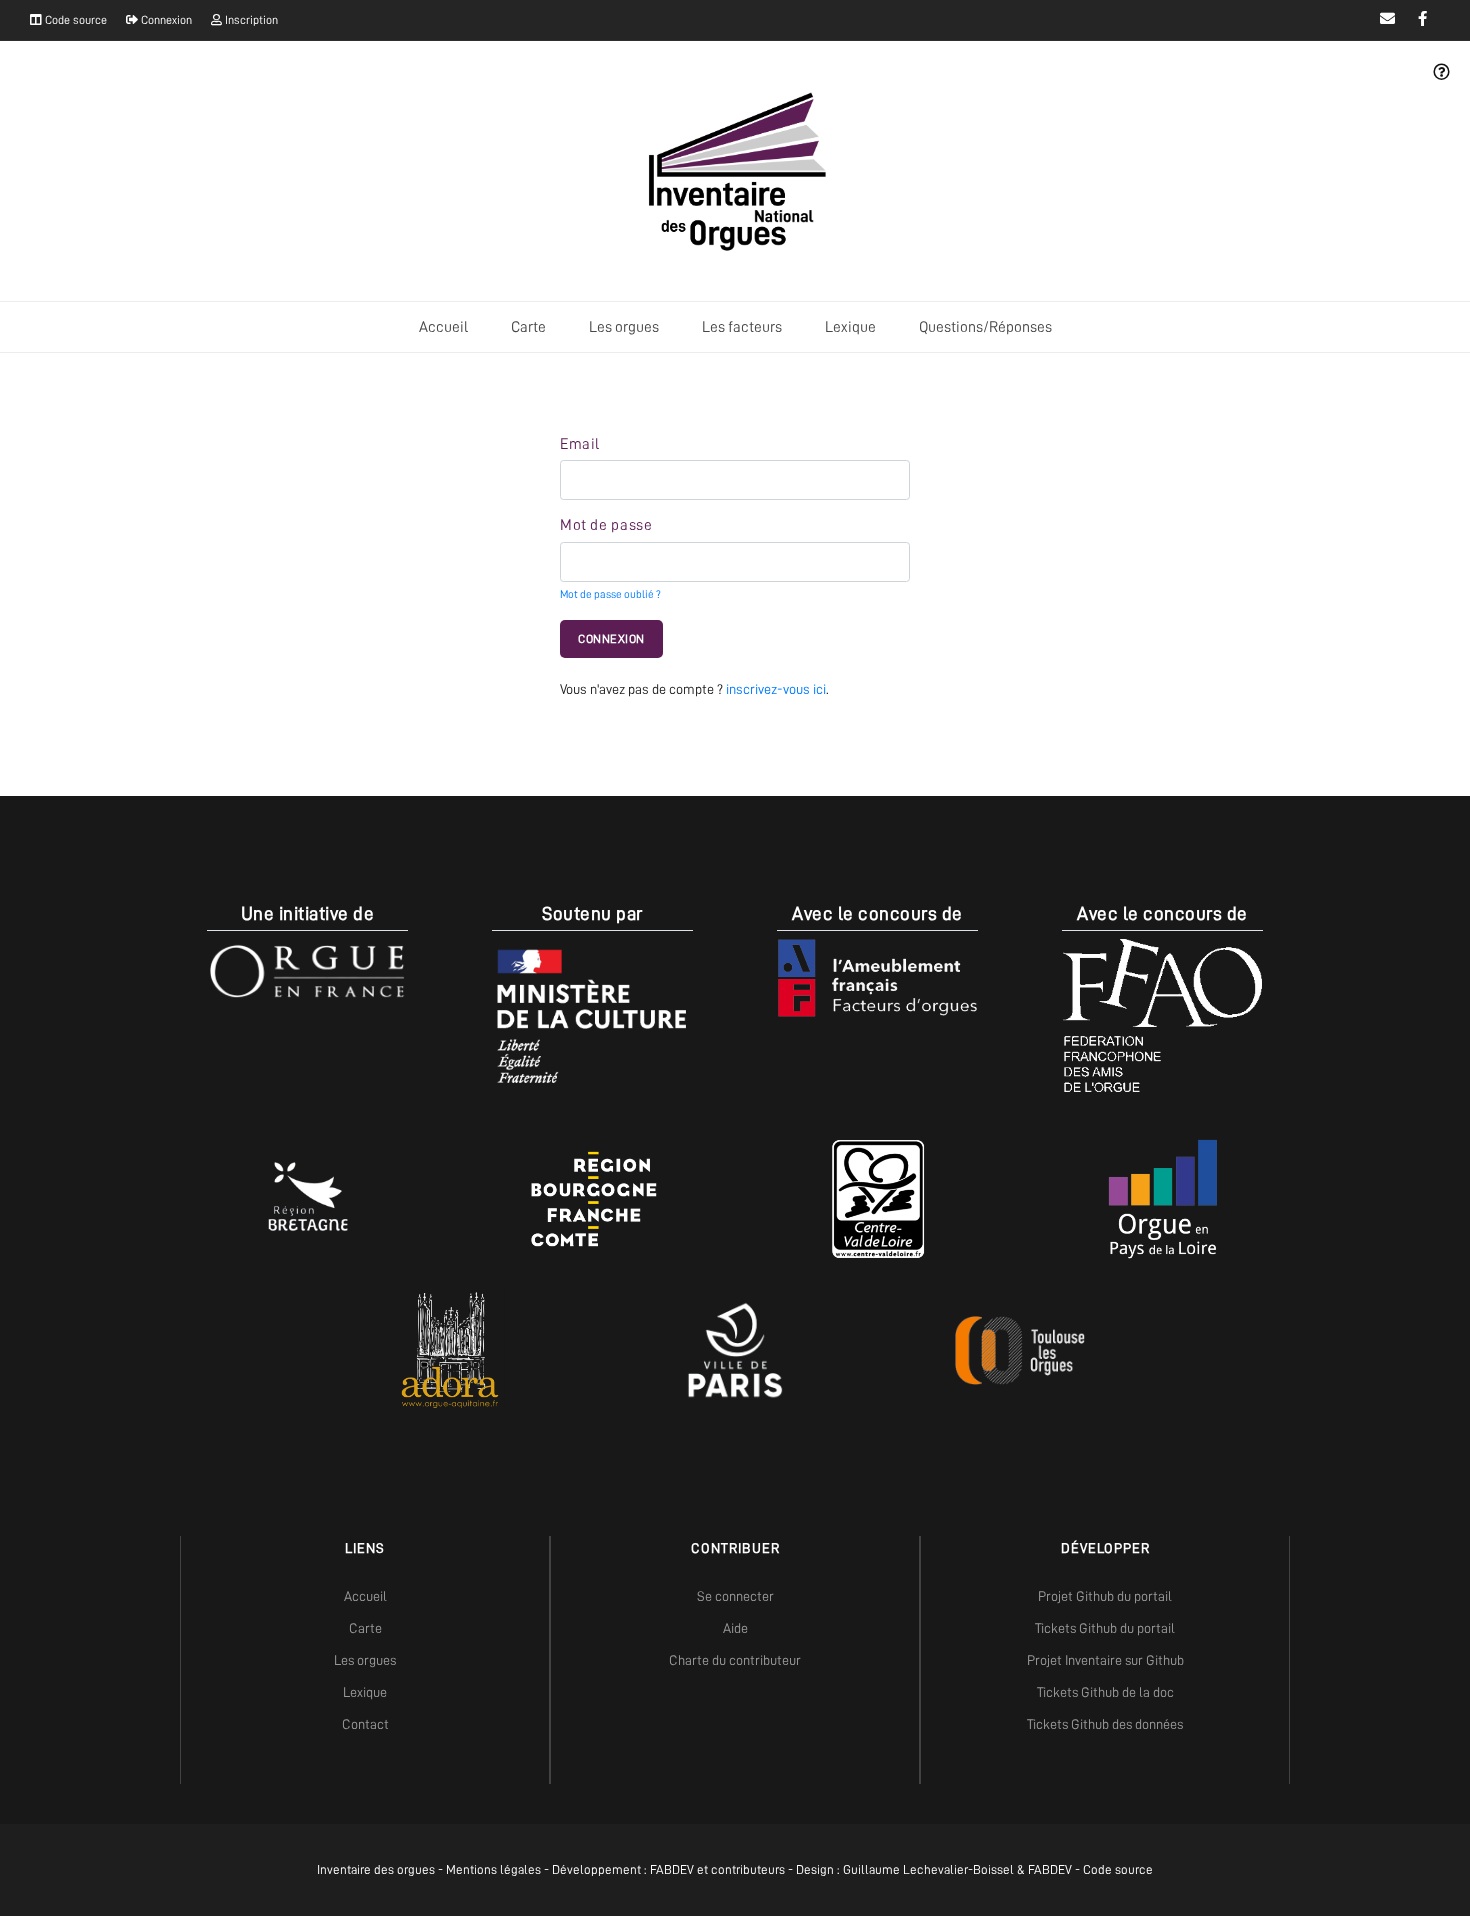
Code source (74, 20)
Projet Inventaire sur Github (1105, 1660)
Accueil (443, 327)
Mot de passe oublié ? (610, 594)
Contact (365, 1724)
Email (580, 444)
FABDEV (672, 1869)
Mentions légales (493, 1869)
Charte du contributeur (735, 1660)
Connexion (165, 20)
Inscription (250, 20)
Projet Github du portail (1105, 1596)
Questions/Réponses (985, 327)
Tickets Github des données (1105, 1724)
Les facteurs (742, 327)
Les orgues (624, 327)
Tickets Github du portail (1105, 1628)
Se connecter (735, 1596)
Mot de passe (606, 525)
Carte (528, 327)
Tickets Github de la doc (1105, 1692)
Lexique (850, 327)
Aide (735, 1628)
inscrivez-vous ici (776, 689)
